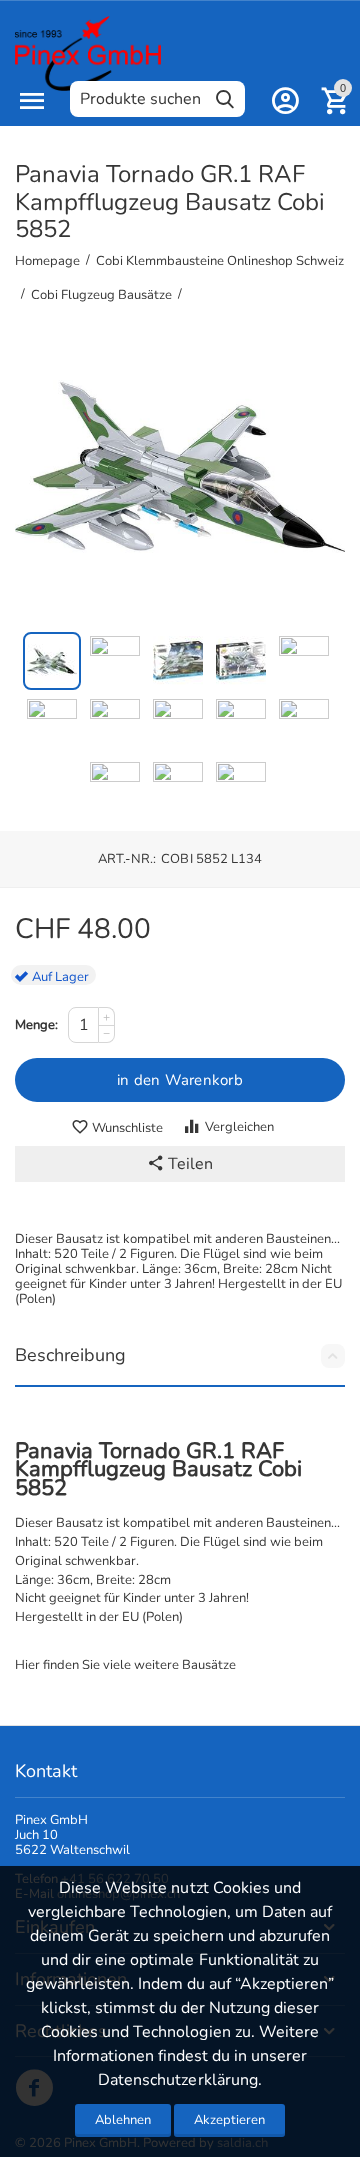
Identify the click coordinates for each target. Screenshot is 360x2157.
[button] (180, 1164)
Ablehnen (123, 2120)
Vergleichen (239, 1127)
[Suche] (225, 99)
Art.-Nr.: (127, 859)
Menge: (36, 1025)
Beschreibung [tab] (70, 1355)
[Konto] (285, 101)
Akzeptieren (229, 2120)
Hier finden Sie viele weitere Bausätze (125, 1665)
